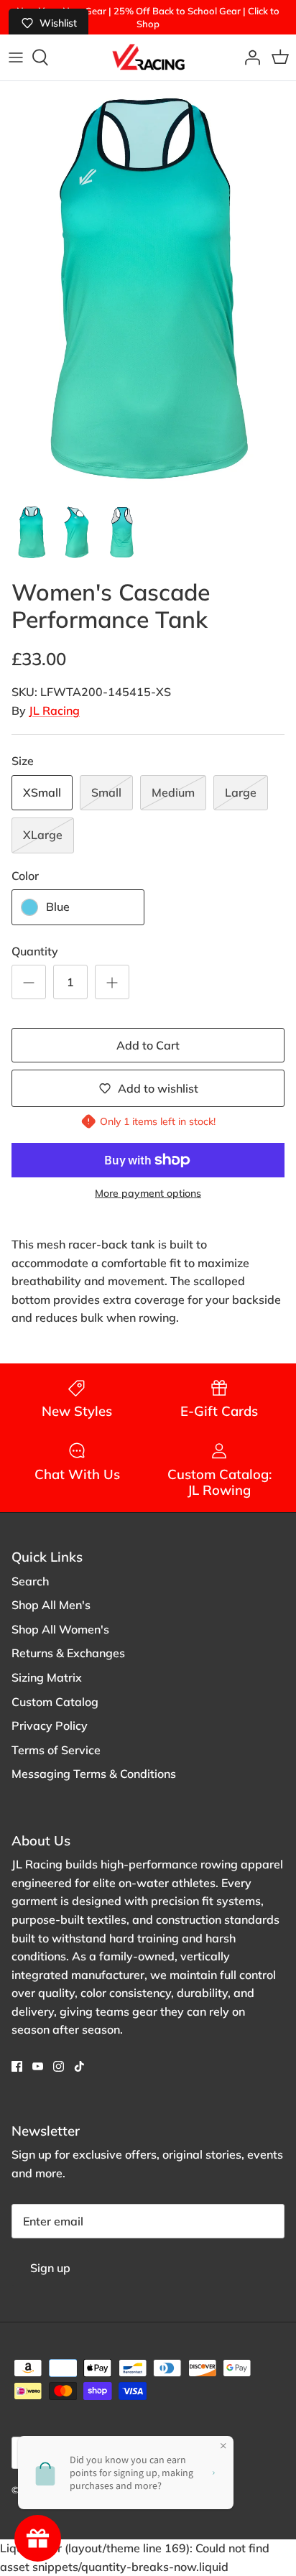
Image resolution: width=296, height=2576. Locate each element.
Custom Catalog (55, 1702)
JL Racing (54, 710)
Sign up (50, 2268)
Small (106, 792)
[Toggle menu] (16, 57)
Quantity (35, 951)
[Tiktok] (79, 2066)
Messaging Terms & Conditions (94, 1774)
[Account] (249, 57)
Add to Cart (148, 1045)
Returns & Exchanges (68, 1653)
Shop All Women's (60, 1629)
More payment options (148, 1194)
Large (241, 792)
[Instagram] (59, 2066)
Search (30, 1581)
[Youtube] (38, 2066)
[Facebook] (17, 2066)
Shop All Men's (51, 1605)
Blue (58, 907)
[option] (148, 288)
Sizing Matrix (47, 1677)
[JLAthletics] (148, 57)
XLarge (43, 835)
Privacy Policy (50, 1725)
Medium (173, 792)
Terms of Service (56, 1750)
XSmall (42, 792)
